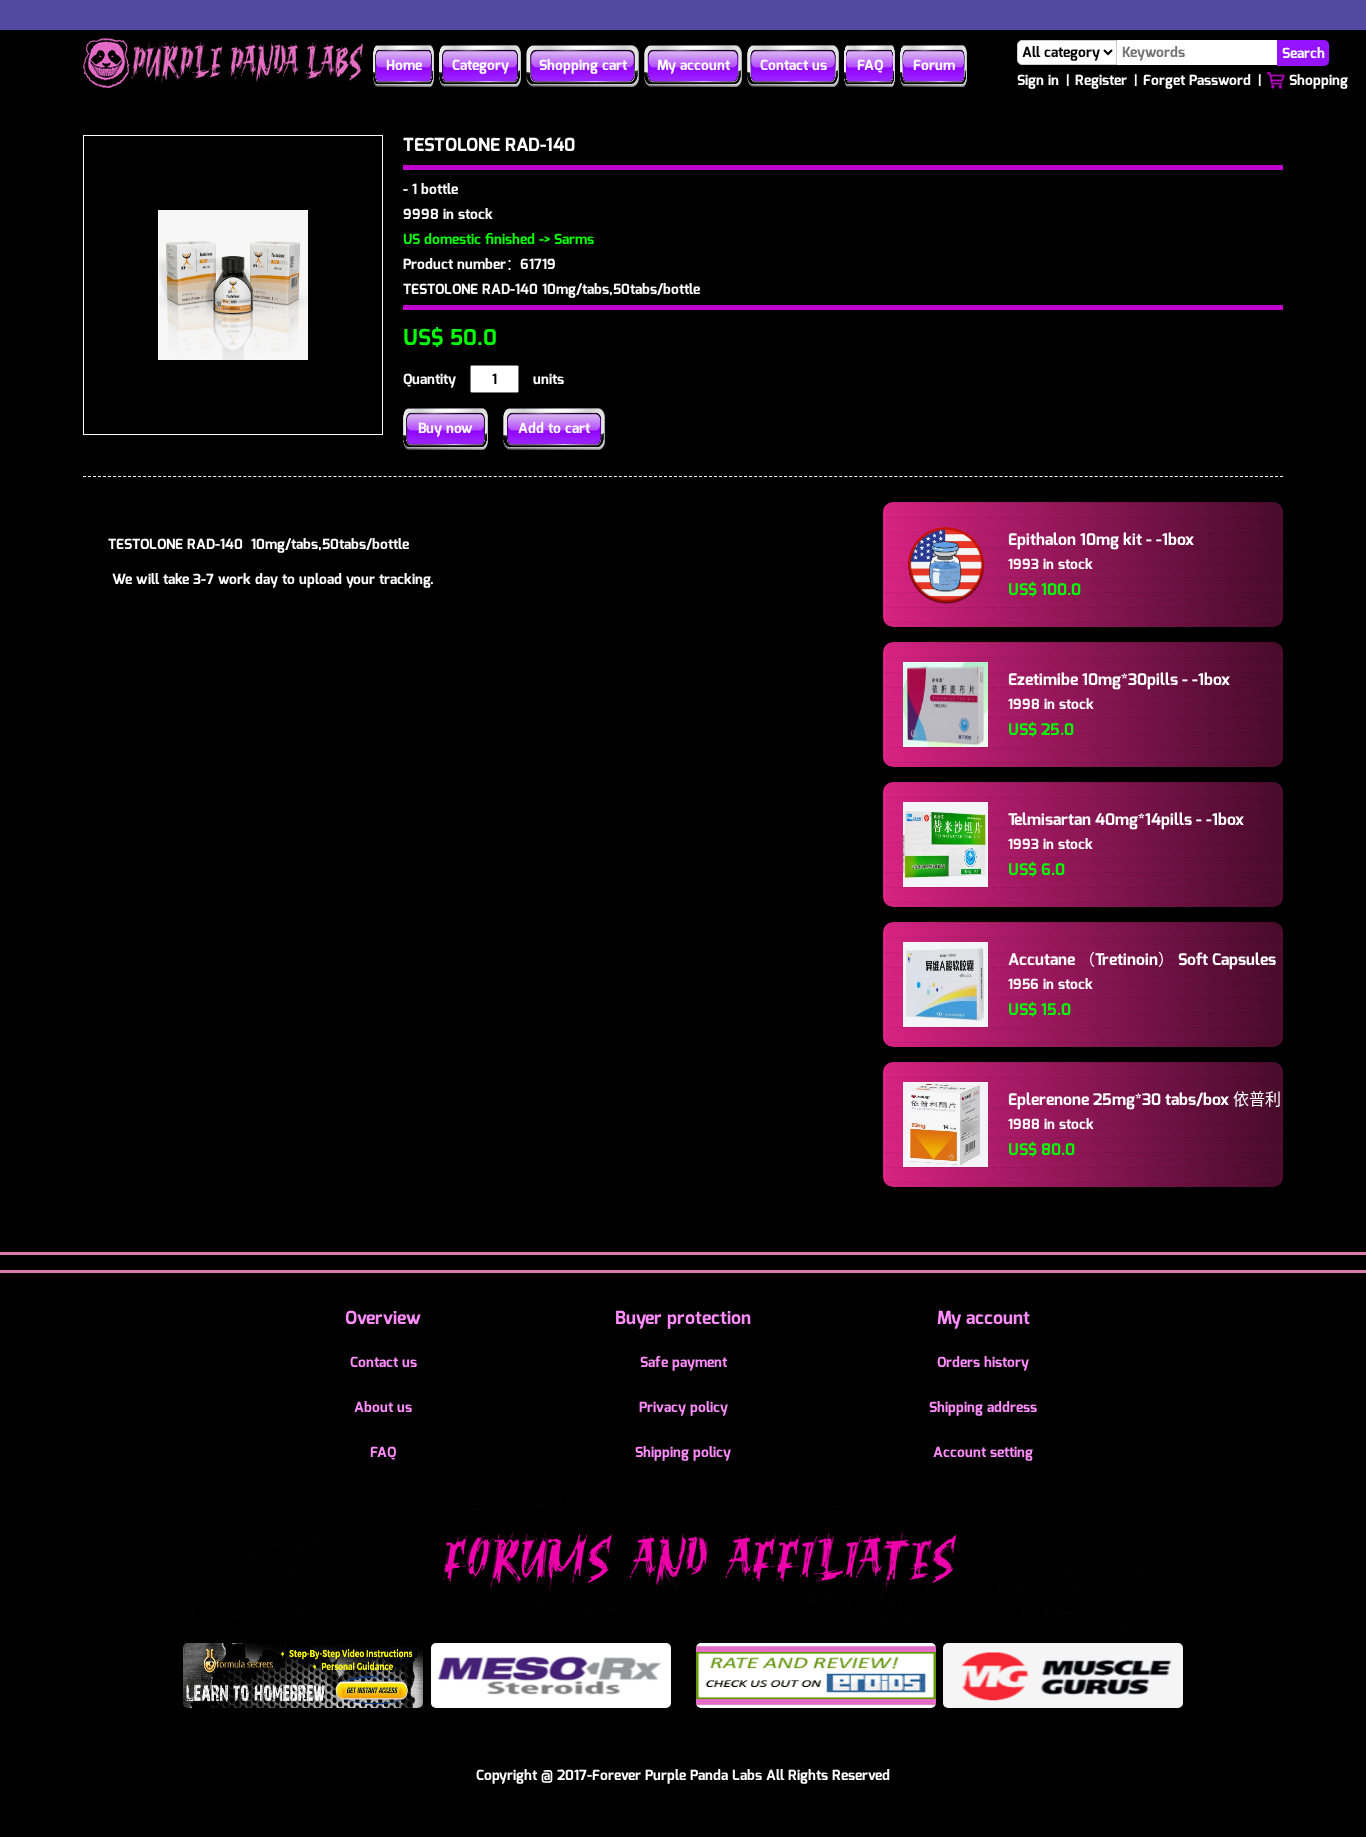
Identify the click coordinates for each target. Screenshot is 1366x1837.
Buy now (445, 428)
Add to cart (554, 428)
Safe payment (683, 1362)
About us (383, 1407)
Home (404, 65)
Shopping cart (583, 65)
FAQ (870, 65)
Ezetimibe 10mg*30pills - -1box (1119, 679)
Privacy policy (683, 1407)
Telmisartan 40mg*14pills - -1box (1126, 819)
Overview (383, 1318)
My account (693, 65)
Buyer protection (683, 1318)
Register (1101, 80)
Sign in (1038, 80)
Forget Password (1197, 80)
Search (1303, 52)
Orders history (983, 1362)
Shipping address (983, 1407)
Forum (934, 65)
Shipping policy (683, 1452)
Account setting (983, 1452)
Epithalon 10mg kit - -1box (1101, 539)
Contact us (793, 65)
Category (480, 65)
